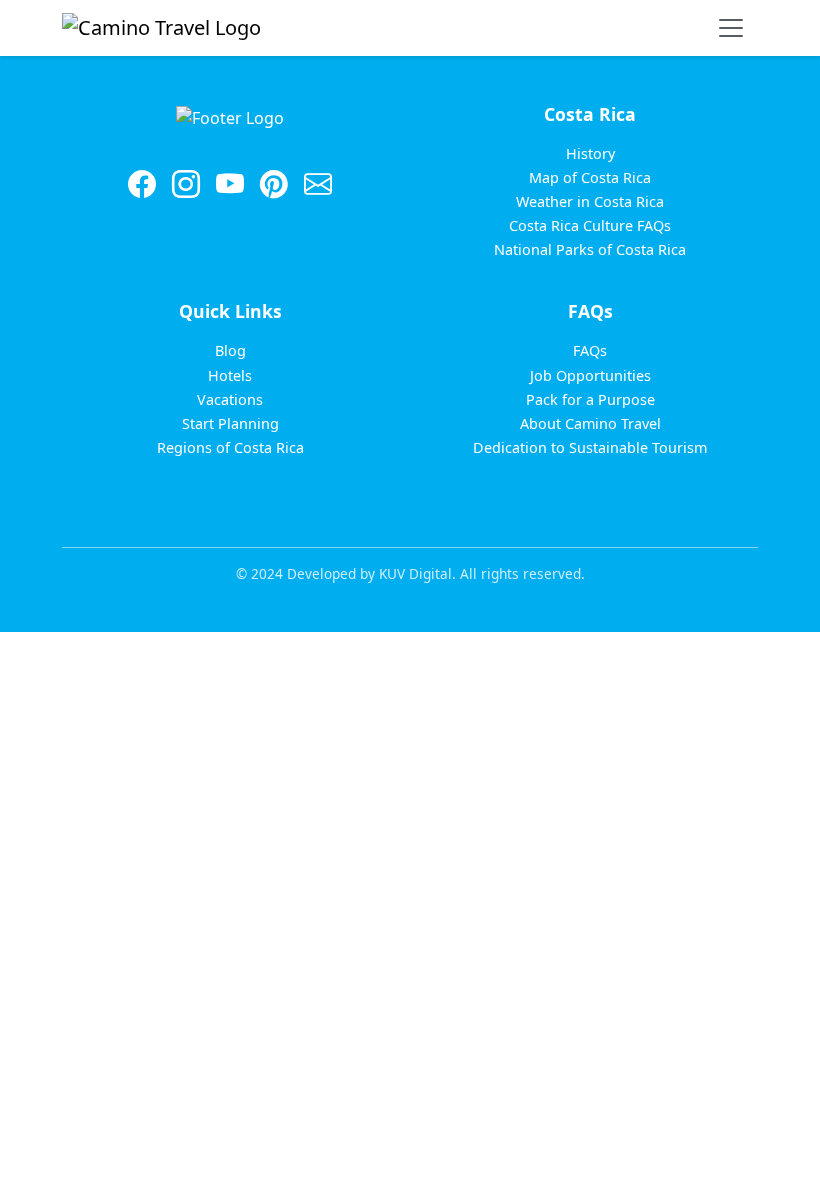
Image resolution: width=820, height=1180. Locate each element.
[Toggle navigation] (731, 28)
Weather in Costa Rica (590, 201)
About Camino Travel (590, 423)
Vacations (230, 399)
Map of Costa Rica (590, 177)
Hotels (230, 375)
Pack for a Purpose (590, 399)
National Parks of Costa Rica (590, 249)
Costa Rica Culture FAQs (590, 225)
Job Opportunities (590, 375)
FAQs (590, 350)
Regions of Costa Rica (230, 447)
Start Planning (230, 423)
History (590, 153)
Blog (230, 350)
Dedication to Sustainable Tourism (590, 447)
